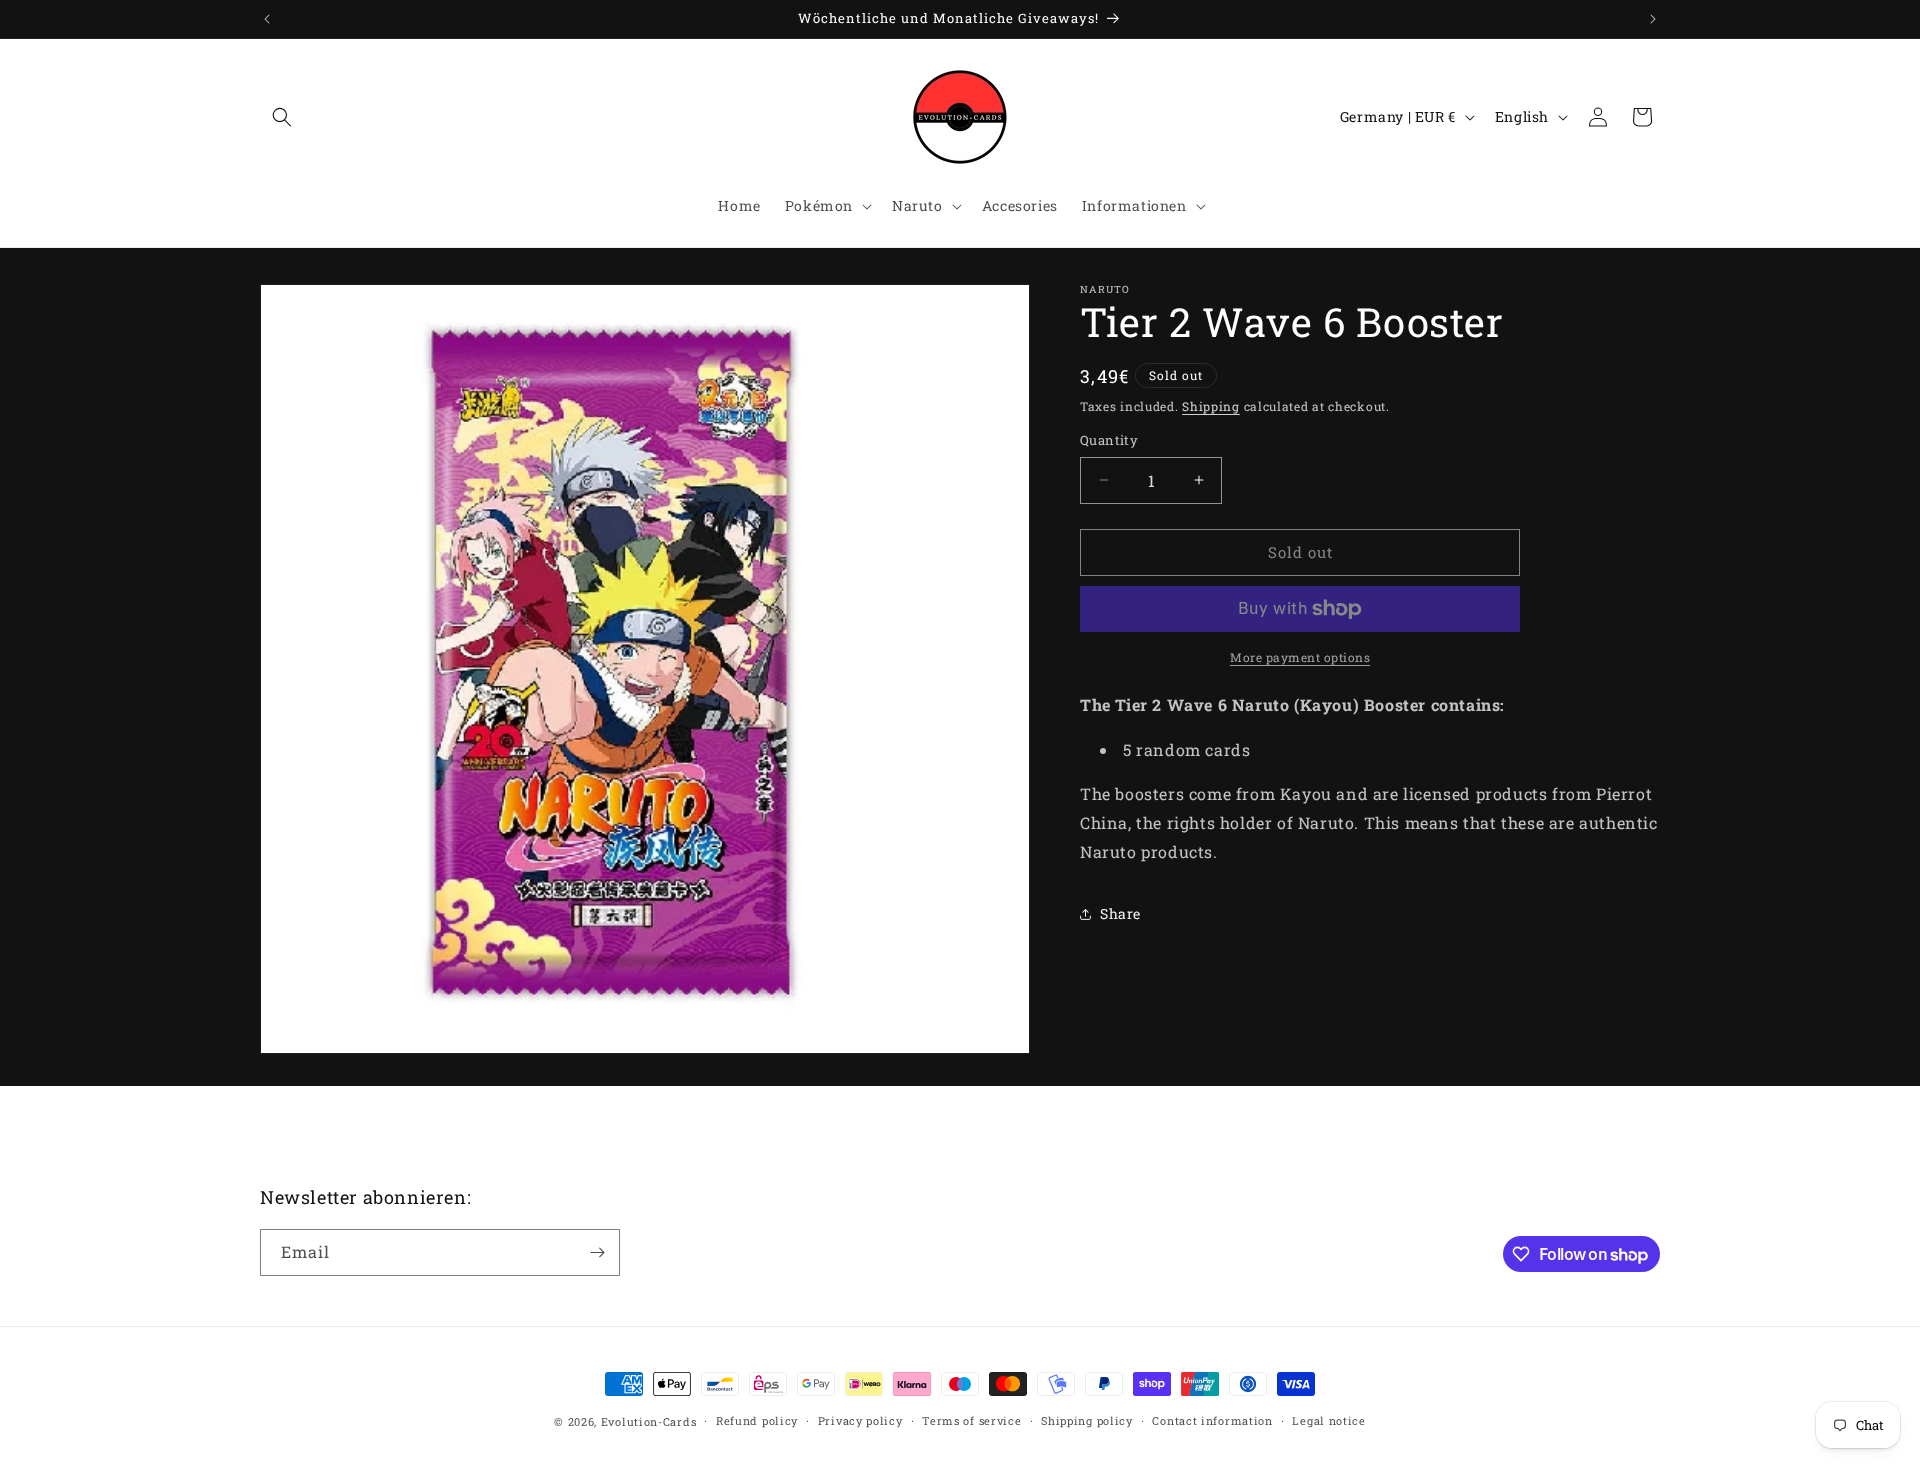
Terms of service (971, 1420)
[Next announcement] (1653, 19)
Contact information (1212, 1420)
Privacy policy (860, 1420)
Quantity (1109, 440)
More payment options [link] (1300, 657)
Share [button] (1120, 913)
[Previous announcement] (267, 19)
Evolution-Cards (649, 1421)
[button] (282, 117)
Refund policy (757, 1420)
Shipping (1211, 406)
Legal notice (1328, 1420)
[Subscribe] (597, 1252)
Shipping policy (1087, 1420)
